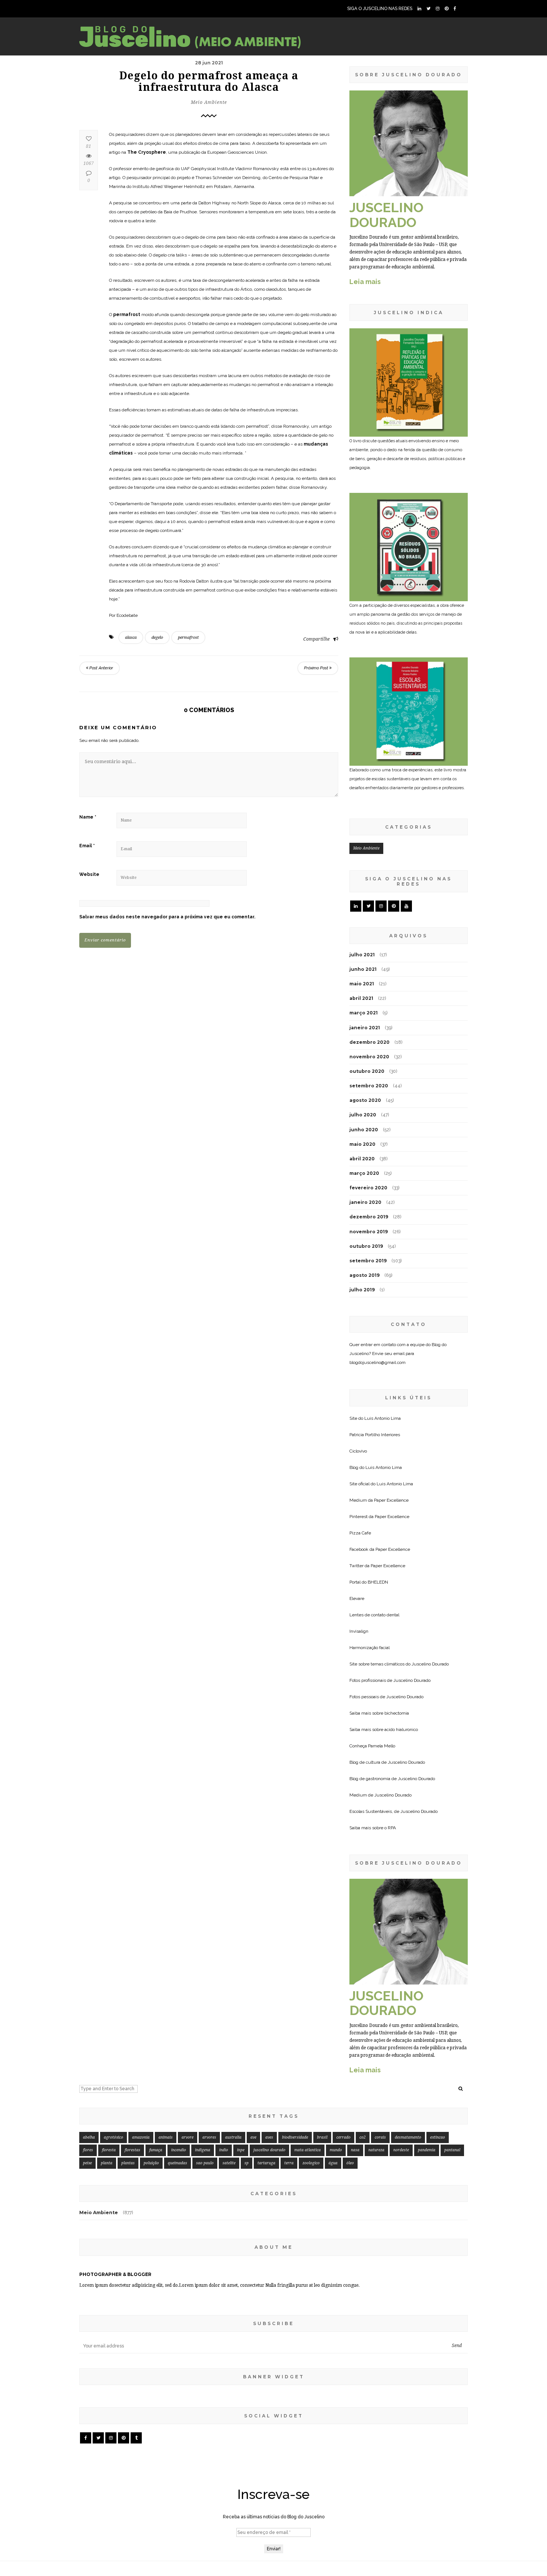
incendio (179, 2150)
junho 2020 (364, 1130)
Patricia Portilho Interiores (375, 1435)
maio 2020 (362, 1144)
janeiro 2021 (365, 1028)
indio (224, 2150)
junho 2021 (363, 969)
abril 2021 (361, 998)
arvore (188, 2137)
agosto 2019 (364, 1275)
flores (88, 2150)
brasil (322, 2137)
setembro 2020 (369, 1086)
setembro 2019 (368, 1261)
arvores (209, 2137)
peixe (87, 2163)
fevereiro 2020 (368, 1188)
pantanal (452, 2150)
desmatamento (408, 2137)
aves (269, 2137)
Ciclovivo (358, 1451)
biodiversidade (295, 2137)
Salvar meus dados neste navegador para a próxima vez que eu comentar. (167, 917)
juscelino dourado (269, 2150)
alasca (131, 637)
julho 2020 (363, 1115)
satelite (229, 2163)
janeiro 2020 (365, 1202)
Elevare (357, 1598)
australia (233, 2137)
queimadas (177, 2163)
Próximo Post (317, 668)
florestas (132, 2150)
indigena (203, 2150)
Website (89, 874)
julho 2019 (362, 1290)
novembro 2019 (369, 1232)
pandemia (427, 2150)
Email (87, 846)
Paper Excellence (391, 1500)
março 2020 (364, 1173)
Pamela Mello (382, 1746)
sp (247, 2163)
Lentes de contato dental (374, 1615)
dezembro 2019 (369, 1217)
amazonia (141, 2137)
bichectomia (397, 1713)
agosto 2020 (365, 1100)
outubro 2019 (366, 1246)
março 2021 (364, 1013)
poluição (151, 2163)
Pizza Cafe (360, 1533)
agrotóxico (113, 2137)
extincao (438, 2137)
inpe (241, 2150)
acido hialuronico (401, 1729)
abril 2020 (362, 1159)
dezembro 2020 (370, 1042)
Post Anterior (101, 668)
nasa (355, 2150)
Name (88, 817)
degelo (157, 637)
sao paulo (205, 2163)
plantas (128, 2163)
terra (289, 2163)
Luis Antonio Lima (383, 1418)
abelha (89, 2137)
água (333, 2163)
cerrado (343, 2137)
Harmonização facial (370, 1648)
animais (166, 2137)
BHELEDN (378, 1582)
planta (107, 2163)
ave (253, 2137)
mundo (336, 2150)
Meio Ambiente (209, 102)
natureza (376, 2150)
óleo (350, 2163)
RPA (392, 1828)
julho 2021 (362, 955)
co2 (363, 2137)
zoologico (311, 2163)
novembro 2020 (369, 1057)
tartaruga (266, 2163)
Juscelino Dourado (430, 1664)
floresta (109, 2150)
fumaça (156, 2150)
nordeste (401, 2150)
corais (380, 2137)
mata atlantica (308, 2150)
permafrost (188, 637)
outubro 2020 (367, 1071)
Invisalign (359, 1631)
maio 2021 (362, 984)
